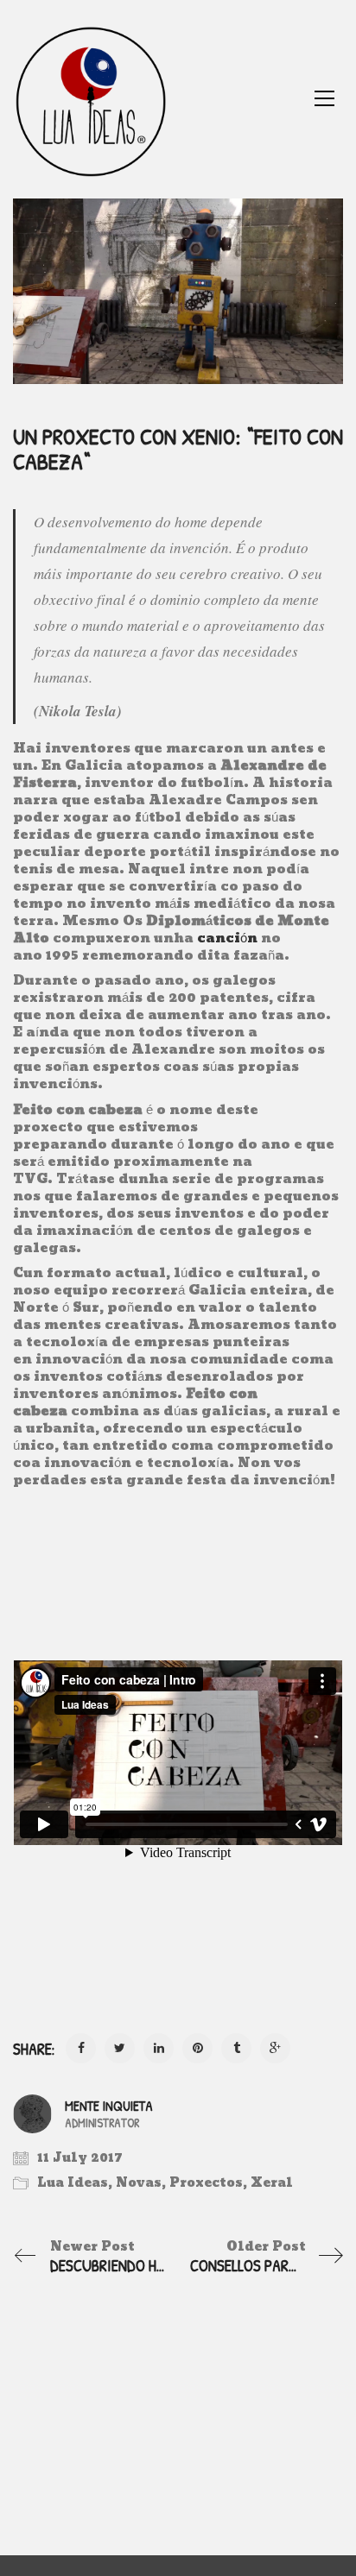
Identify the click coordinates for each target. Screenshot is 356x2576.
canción (227, 939)
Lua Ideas (73, 2184)
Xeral (272, 2184)
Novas (139, 2184)
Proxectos (206, 2184)
